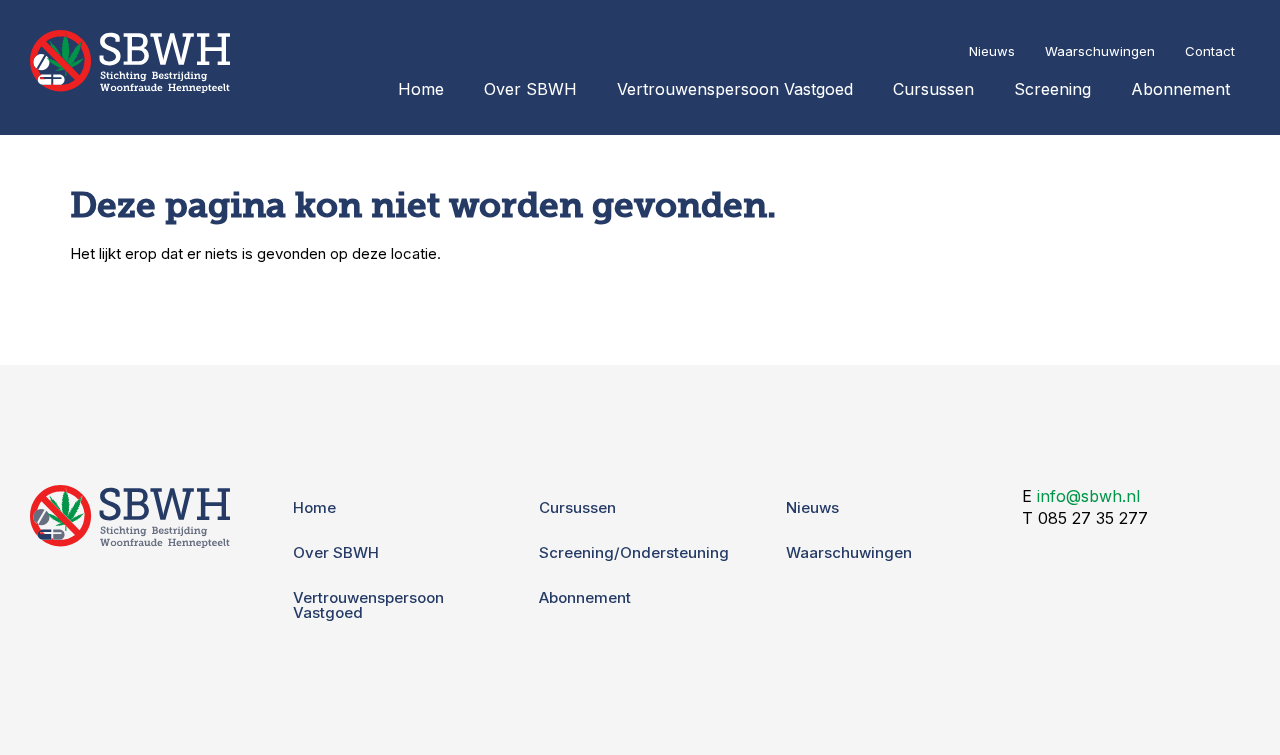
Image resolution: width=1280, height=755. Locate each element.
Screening (1052, 89)
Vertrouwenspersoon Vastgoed (735, 89)
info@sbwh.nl (1088, 496)
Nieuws (992, 51)
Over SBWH (530, 89)
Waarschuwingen (1100, 51)
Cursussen (933, 89)
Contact (1210, 51)
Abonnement (1180, 89)
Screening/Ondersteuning (634, 552)
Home (421, 89)
